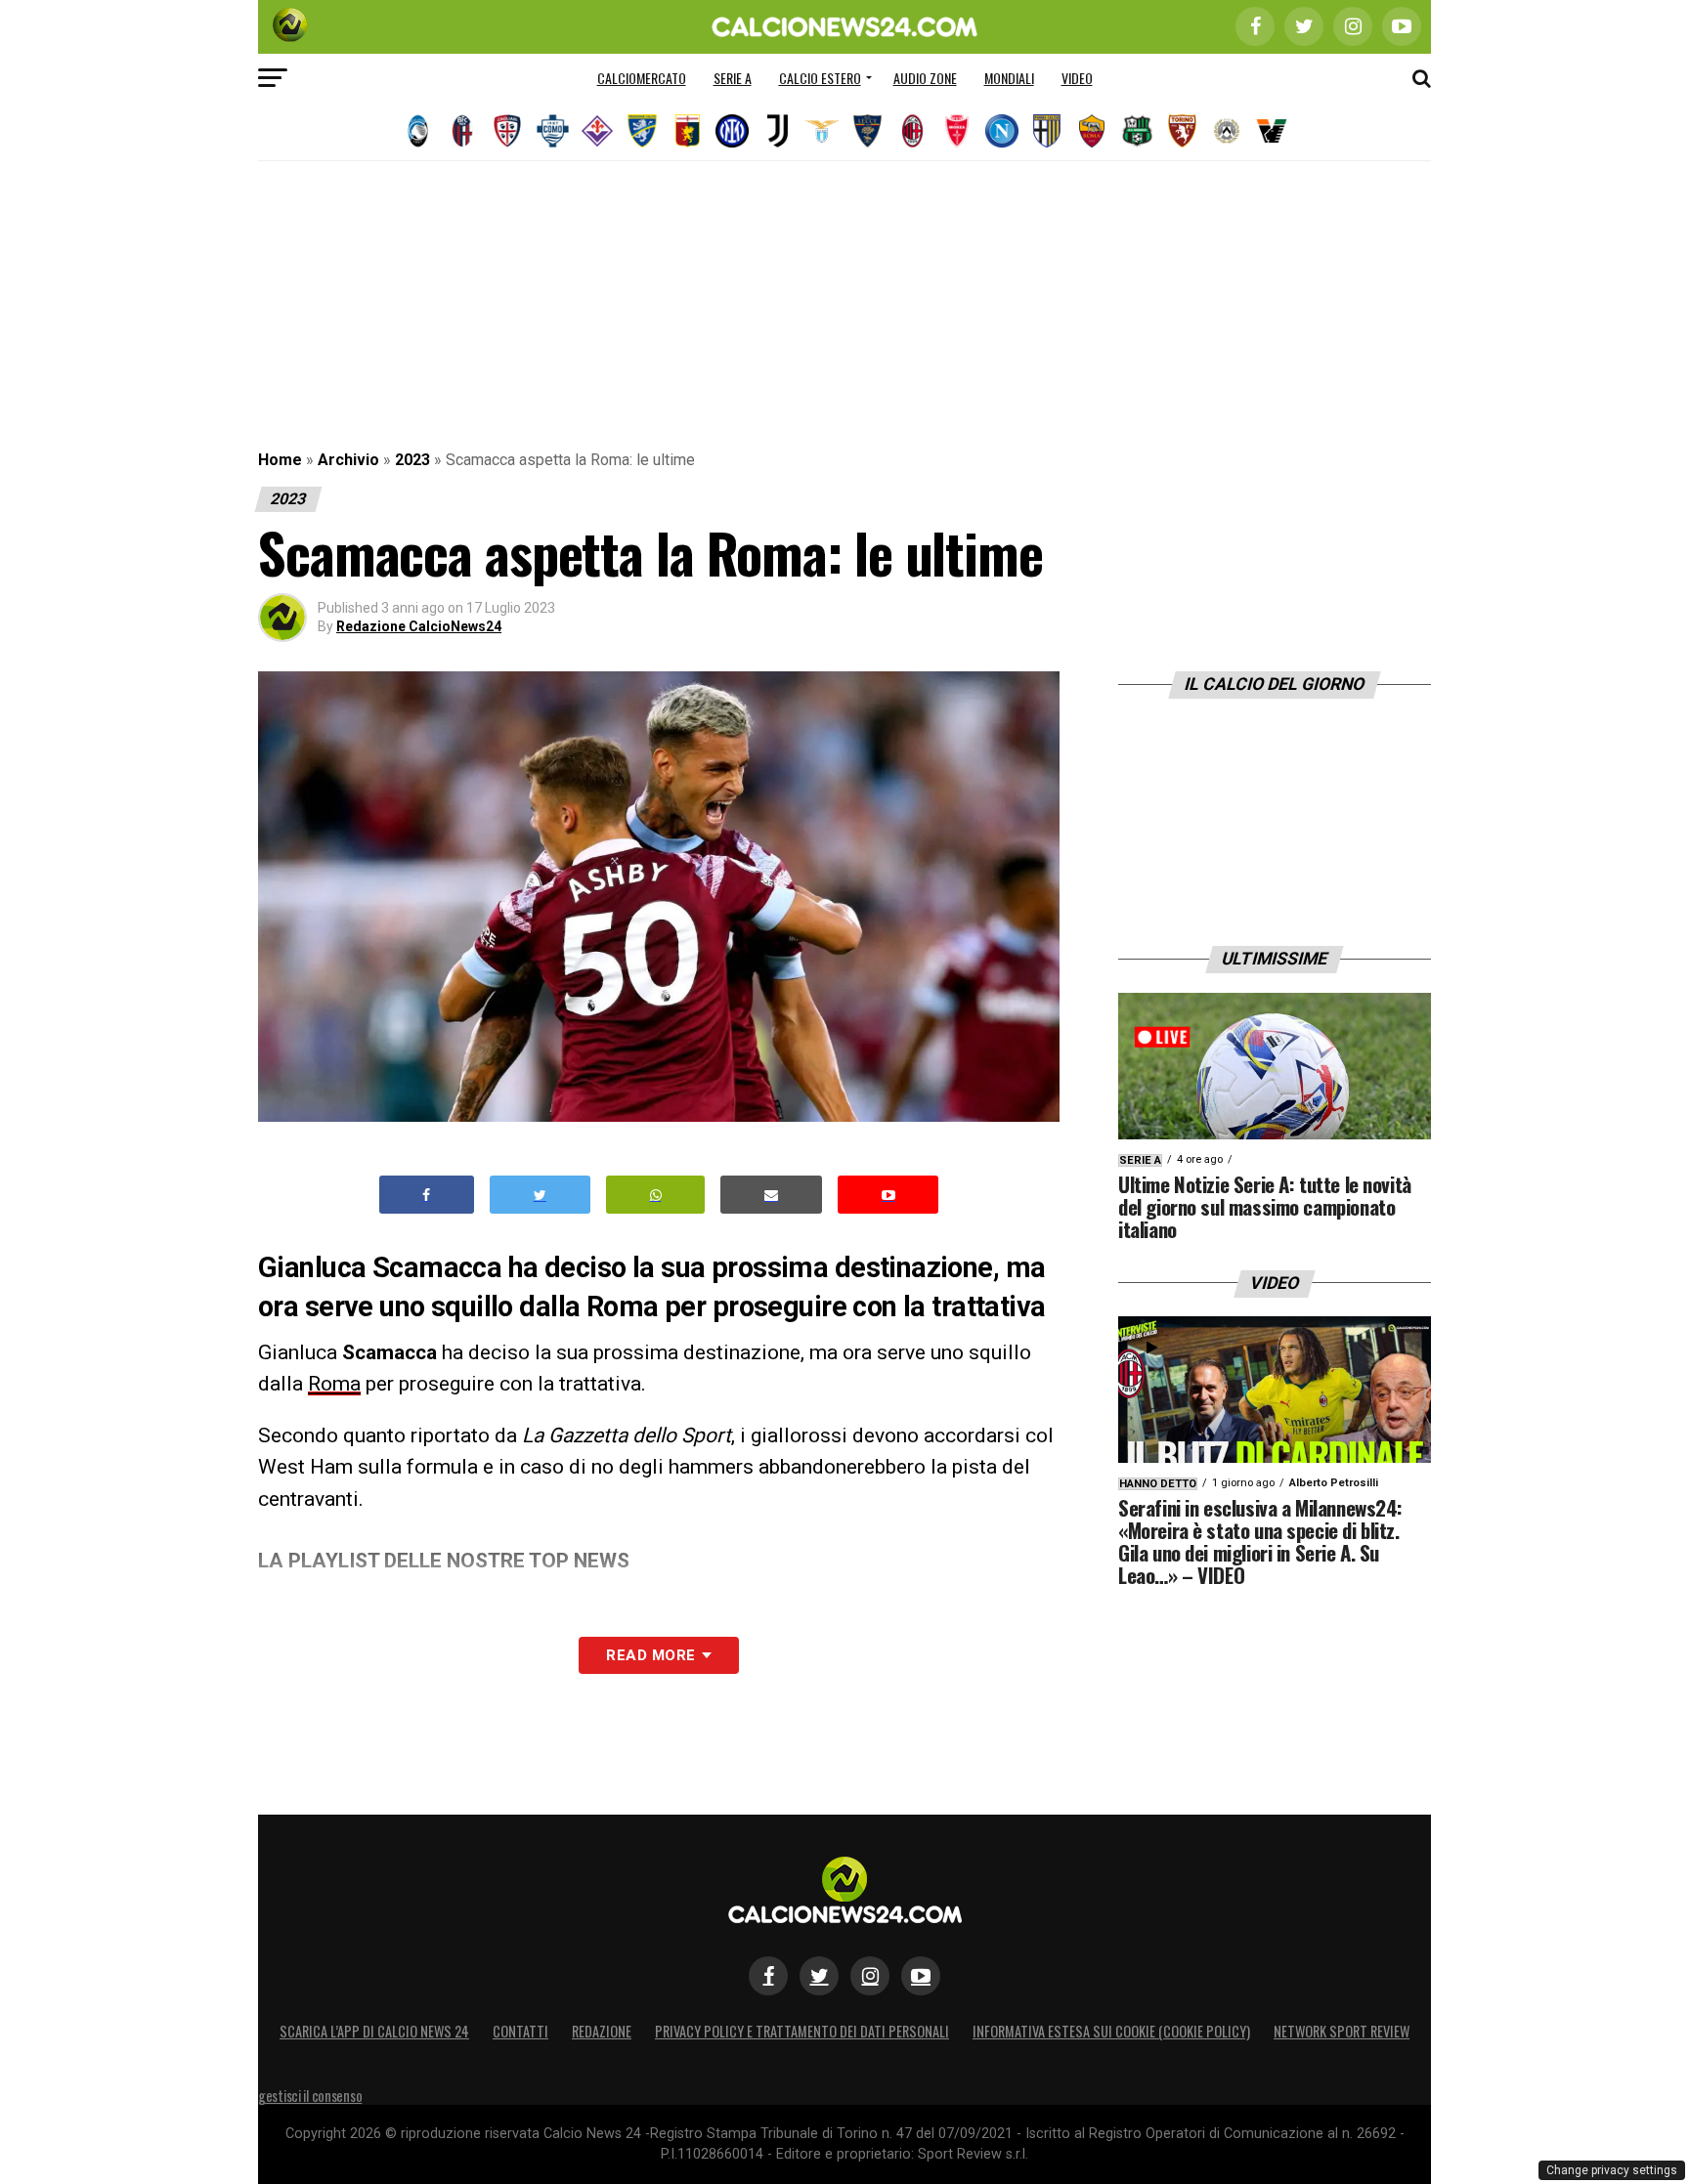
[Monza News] (957, 131)
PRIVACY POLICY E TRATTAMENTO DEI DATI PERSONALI (802, 2031)
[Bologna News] (462, 131)
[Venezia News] (1272, 131)
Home (280, 460)
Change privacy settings (1612, 2170)
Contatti (520, 2031)
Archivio (348, 460)
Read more (650, 1655)
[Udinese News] (1227, 131)
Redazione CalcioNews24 (419, 626)
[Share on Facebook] (427, 1195)
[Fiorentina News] (597, 131)
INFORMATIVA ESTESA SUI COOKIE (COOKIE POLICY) (1111, 2031)
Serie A (733, 78)
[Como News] (552, 131)
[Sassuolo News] (1137, 131)
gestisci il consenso (310, 2096)
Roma (334, 1384)
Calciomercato (642, 78)
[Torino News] (1182, 131)
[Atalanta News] (417, 131)
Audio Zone (925, 78)
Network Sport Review (1342, 2031)
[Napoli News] (1002, 131)
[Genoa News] (687, 131)
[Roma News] (1092, 131)
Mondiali (1009, 78)
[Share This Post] (656, 1195)
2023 (412, 460)
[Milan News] (912, 131)
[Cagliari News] (507, 131)
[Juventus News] (777, 131)
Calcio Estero (820, 78)
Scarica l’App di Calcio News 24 (374, 2031)
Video (1077, 78)
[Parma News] (1047, 131)
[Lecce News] (867, 131)
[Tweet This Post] (540, 1195)
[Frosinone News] (642, 131)
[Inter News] (732, 131)
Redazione (602, 2031)
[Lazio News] (822, 131)
